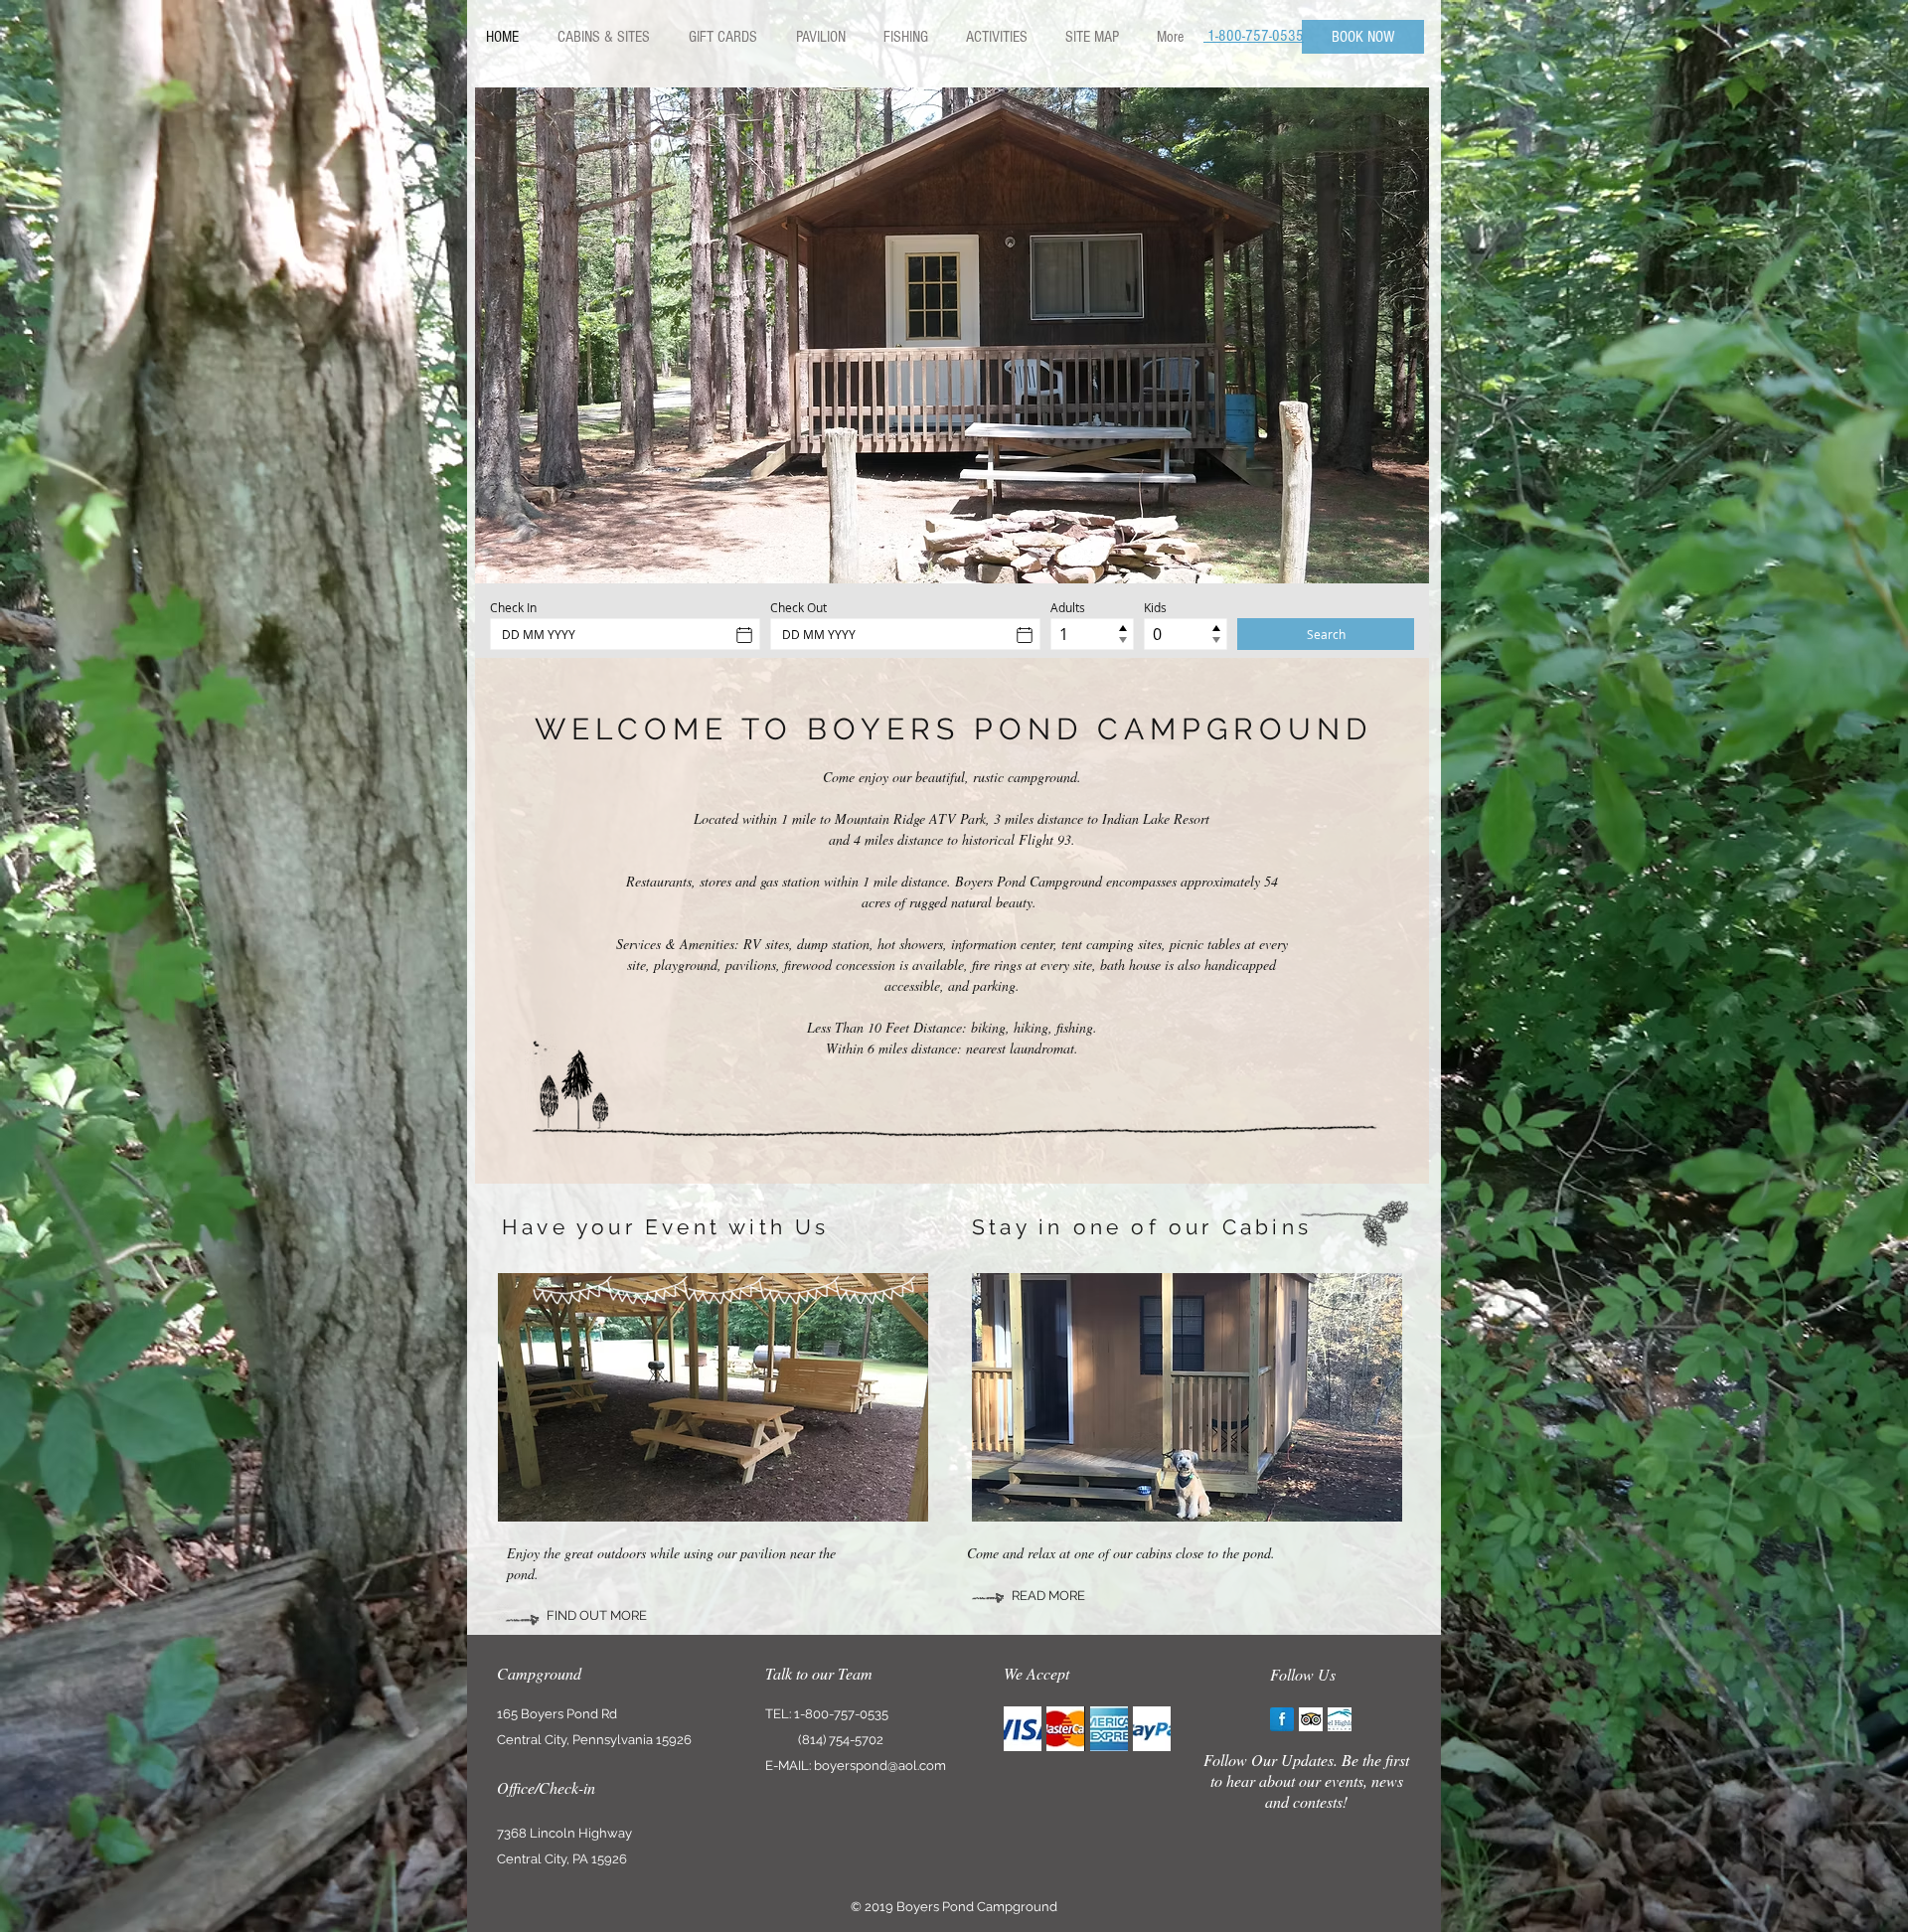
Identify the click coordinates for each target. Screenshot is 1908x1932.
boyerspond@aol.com (880, 1766)
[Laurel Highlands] (1340, 1719)
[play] (1399, 554)
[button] (952, 335)
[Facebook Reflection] (1282, 1719)
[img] (1023, 1729)
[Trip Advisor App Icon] (1311, 1719)
